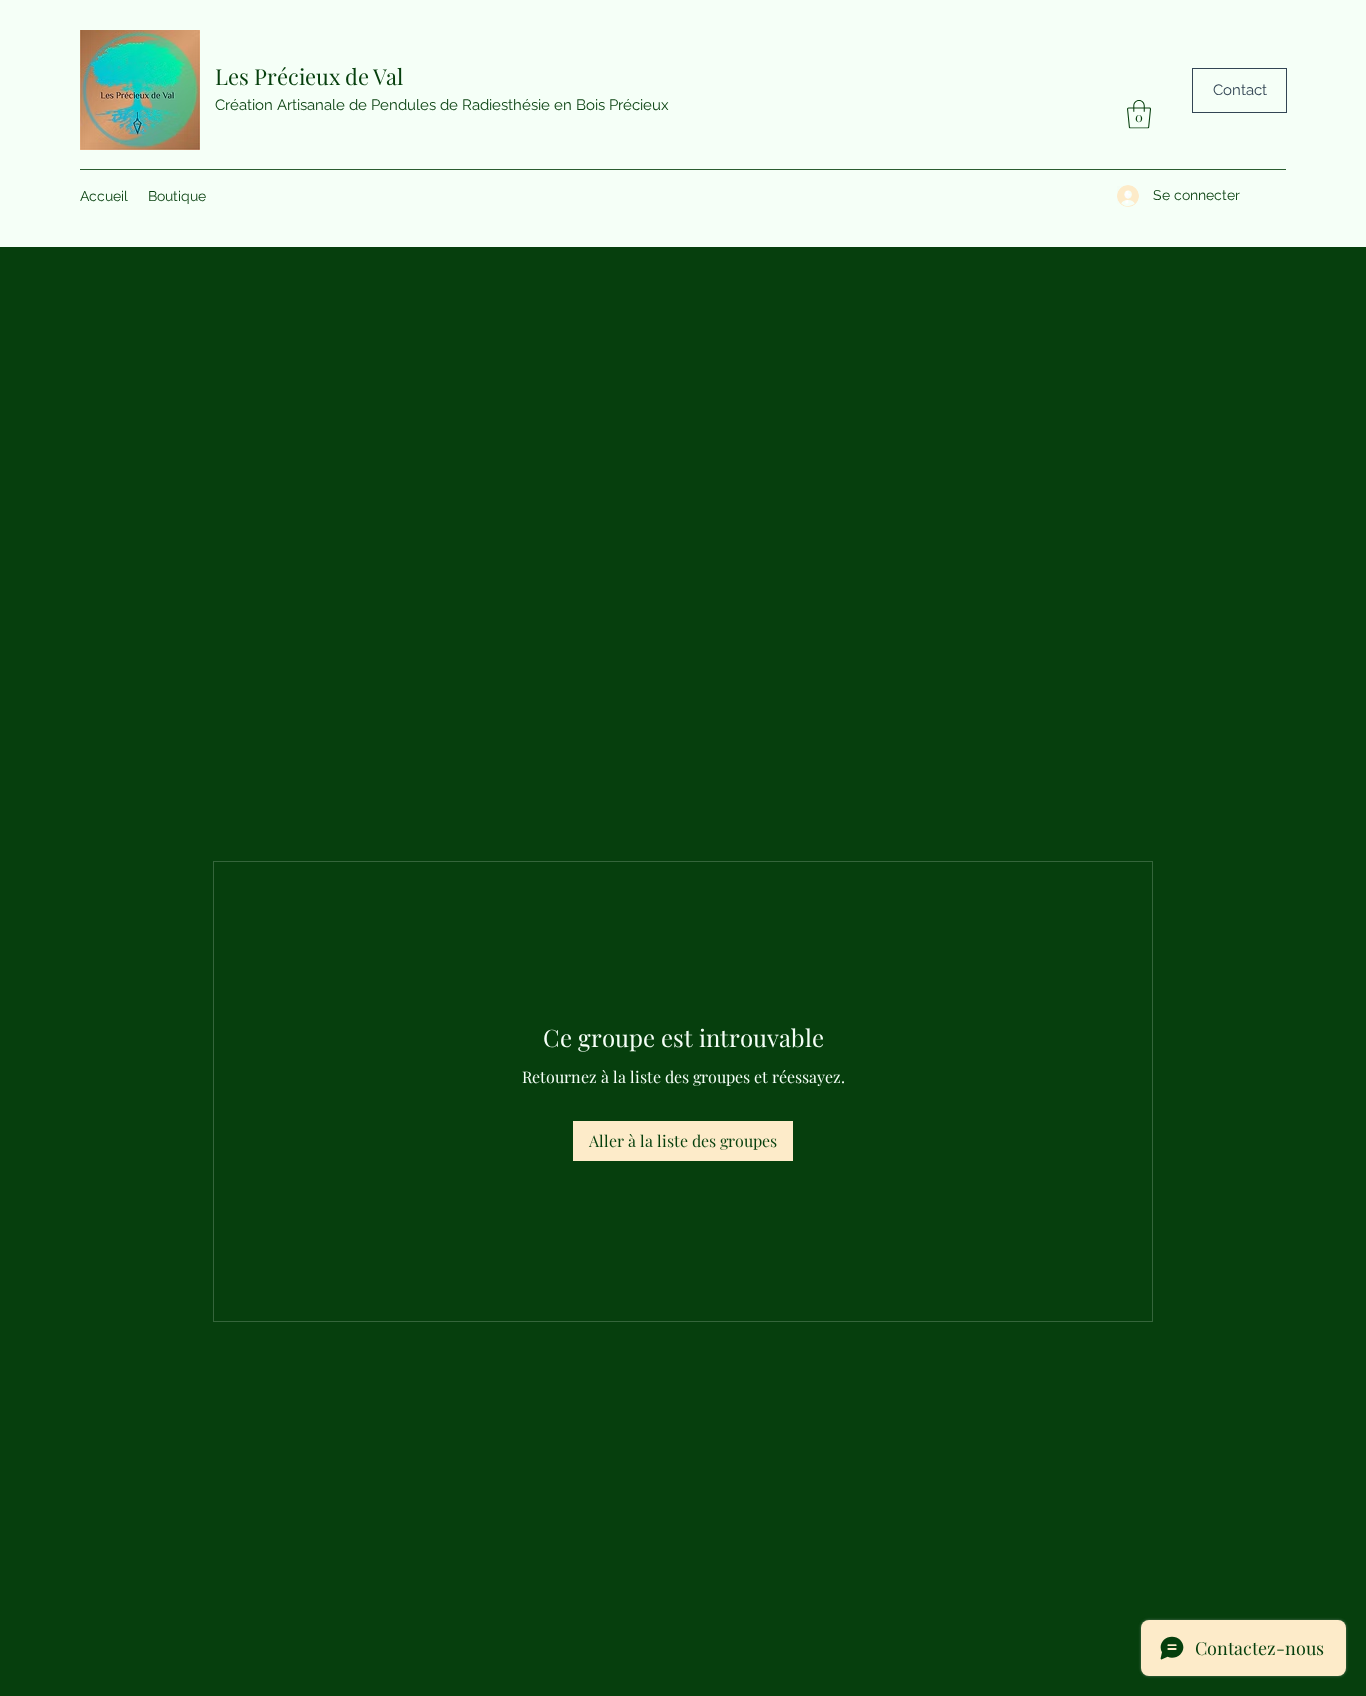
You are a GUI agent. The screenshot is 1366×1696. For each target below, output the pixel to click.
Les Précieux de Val (309, 76)
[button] (1139, 114)
